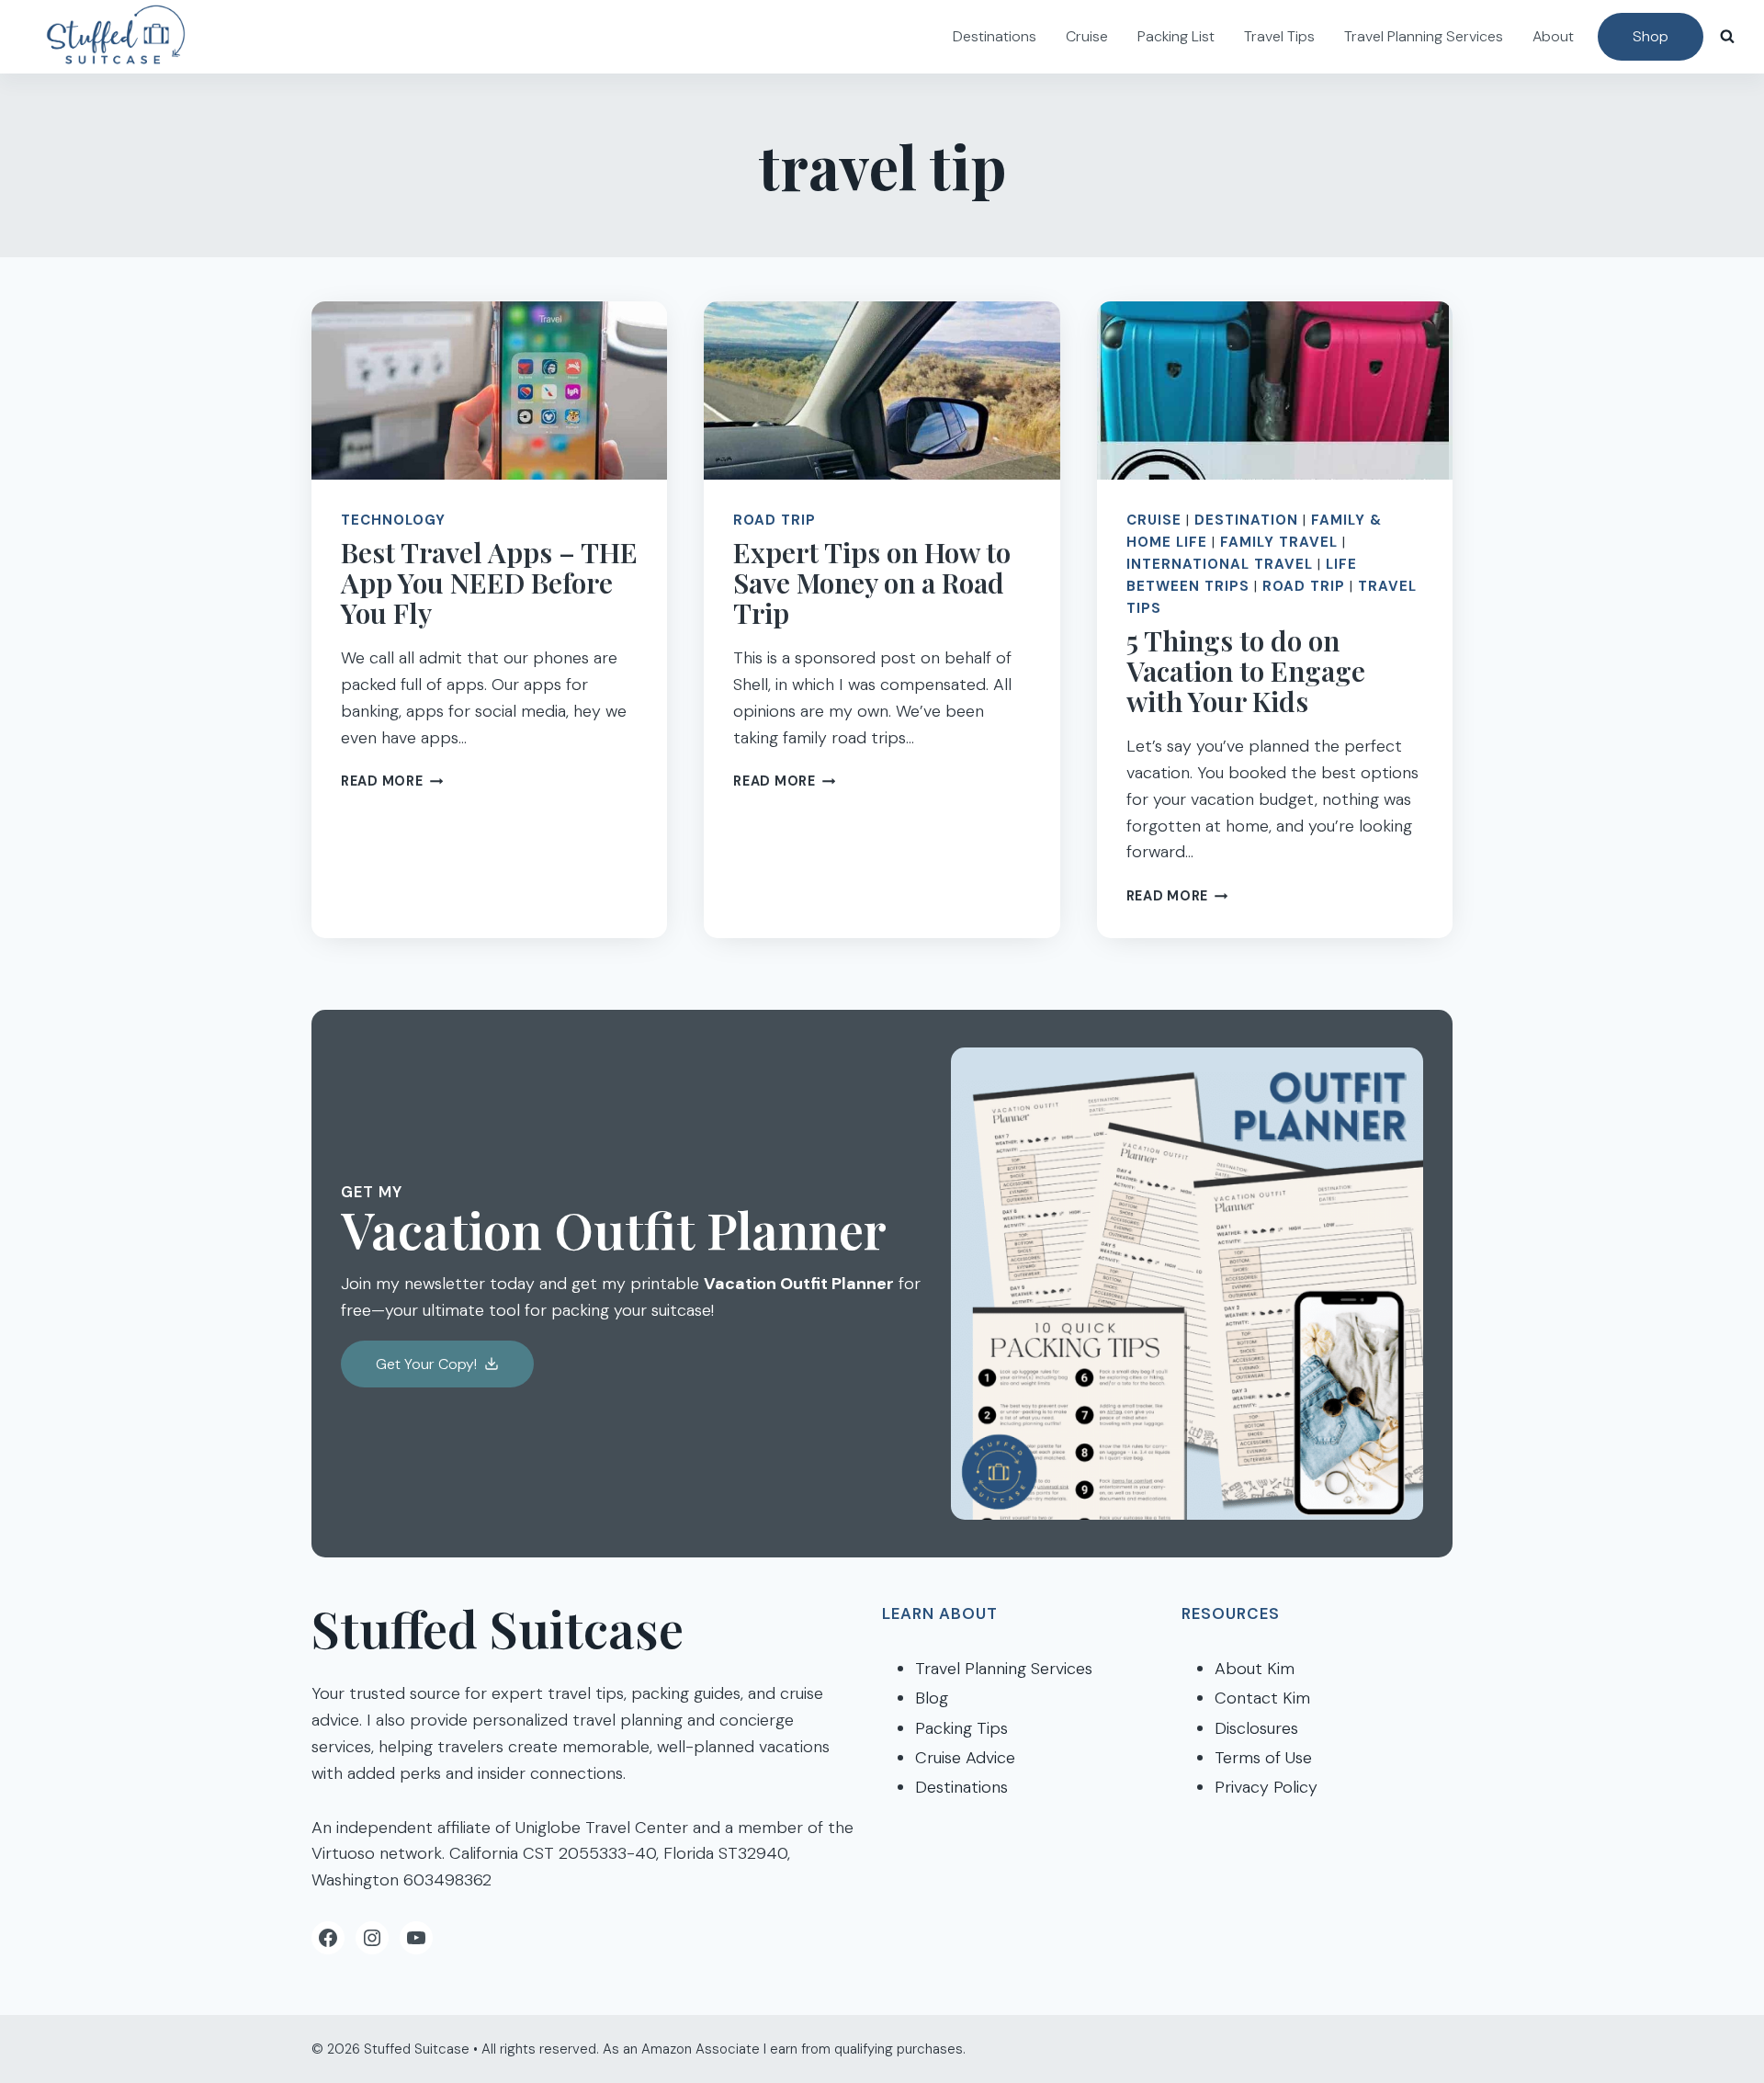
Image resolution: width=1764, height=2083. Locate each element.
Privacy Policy (1266, 1787)
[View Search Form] (1727, 37)
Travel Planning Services (1424, 36)
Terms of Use (1263, 1758)
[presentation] (489, 391)
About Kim (1255, 1669)
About (1553, 36)
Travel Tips (1279, 36)
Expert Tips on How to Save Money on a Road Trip (872, 583)
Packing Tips (961, 1728)
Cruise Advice (965, 1758)
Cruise (1087, 36)
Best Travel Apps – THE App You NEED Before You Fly (489, 583)
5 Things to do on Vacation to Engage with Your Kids (1246, 671)
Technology (393, 520)
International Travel (1220, 564)
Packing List (1176, 36)
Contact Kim (1262, 1698)
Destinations (995, 36)
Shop (1651, 36)
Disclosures (1256, 1728)
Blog (932, 1698)
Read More (392, 781)
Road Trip (775, 520)
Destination (1246, 520)
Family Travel (1279, 542)
